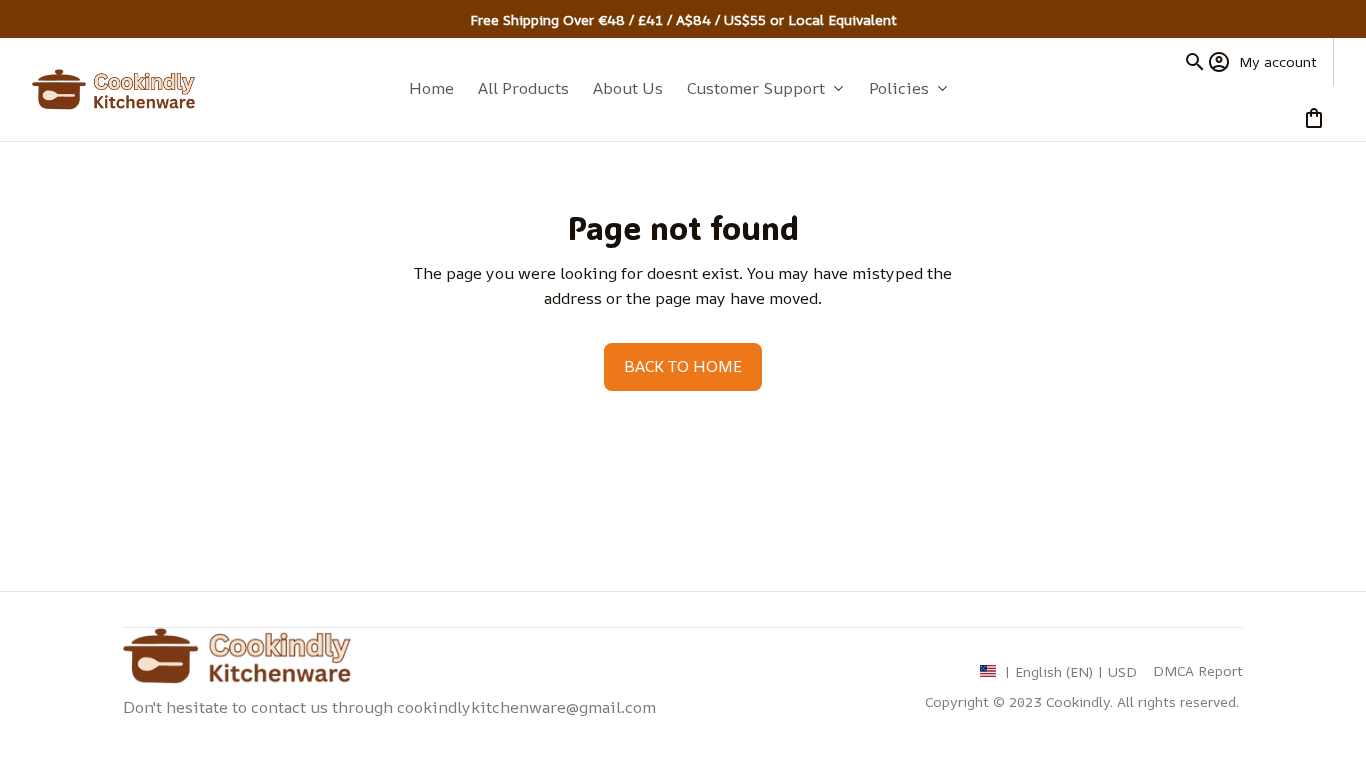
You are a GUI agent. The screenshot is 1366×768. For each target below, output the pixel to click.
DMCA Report (1198, 670)
